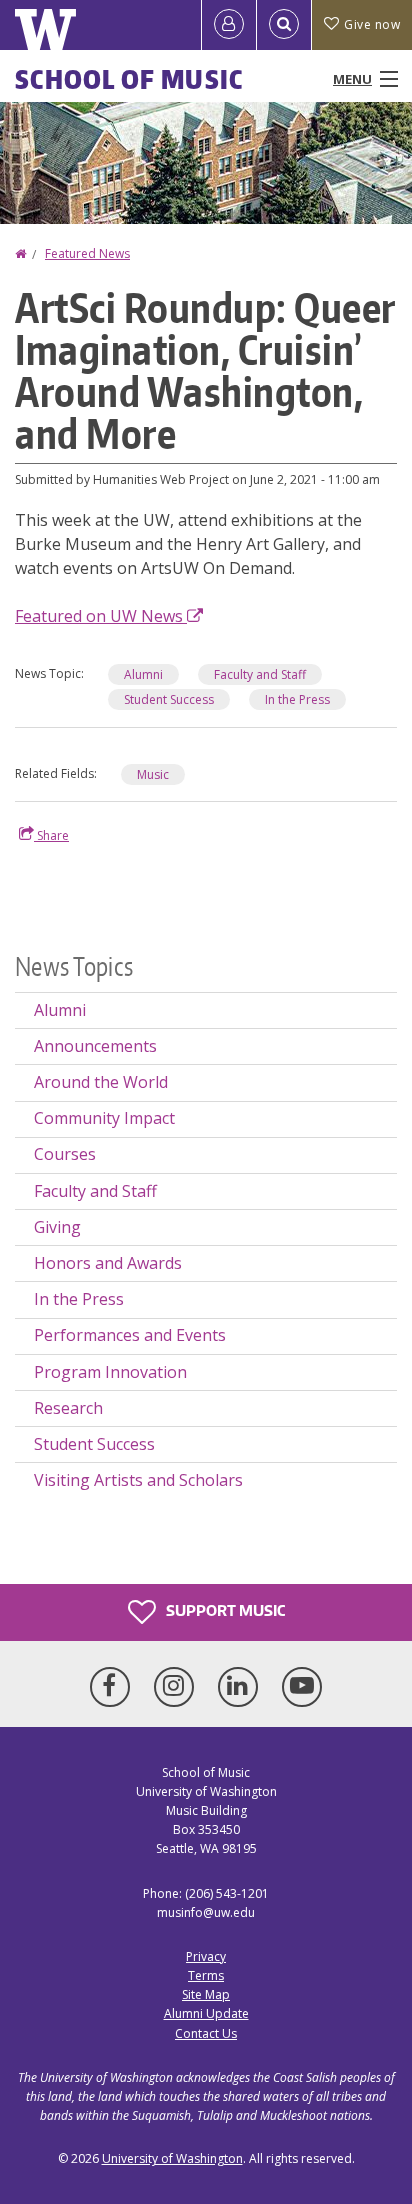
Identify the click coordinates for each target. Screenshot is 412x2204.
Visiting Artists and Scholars (138, 1480)
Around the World (101, 1082)
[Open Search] (284, 25)
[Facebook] (114, 1687)
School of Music (129, 79)
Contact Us (206, 2033)
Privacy (206, 1956)
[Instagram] (178, 1687)
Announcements (95, 1046)
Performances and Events (130, 1335)
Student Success (169, 699)
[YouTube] (302, 1687)
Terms (206, 1975)
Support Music (224, 1609)
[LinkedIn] (242, 1687)
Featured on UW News (101, 616)
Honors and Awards (108, 1263)
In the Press (297, 699)
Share (51, 835)
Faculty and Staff (260, 674)
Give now (372, 24)
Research (68, 1408)
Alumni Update (206, 2013)
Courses (65, 1154)
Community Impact (104, 1118)
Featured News (87, 253)
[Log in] (229, 25)
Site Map (206, 1994)
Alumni (143, 674)
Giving (57, 1227)
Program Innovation (110, 1372)
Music (153, 774)
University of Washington (172, 2158)
